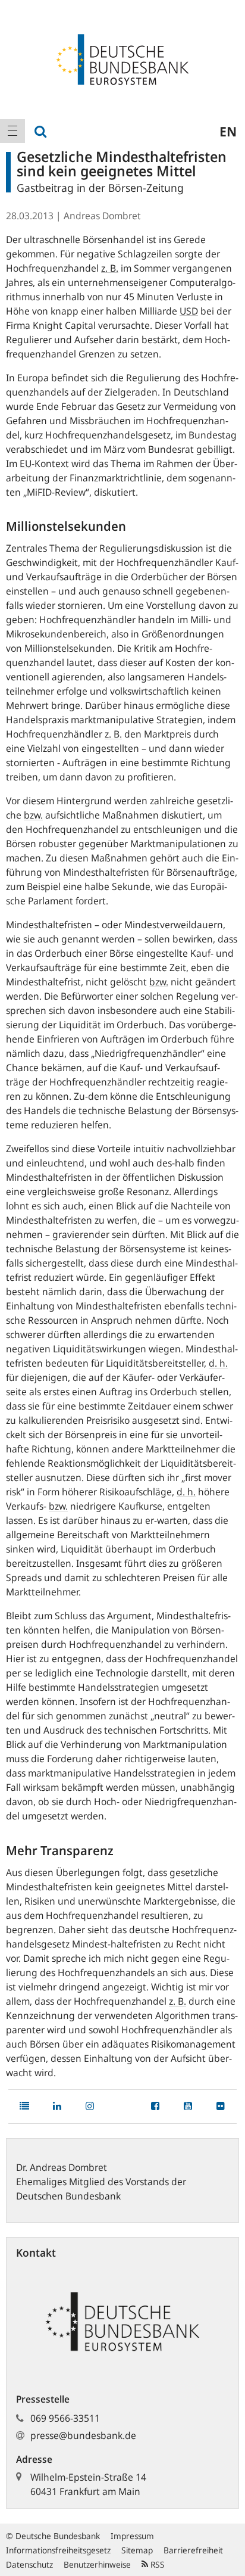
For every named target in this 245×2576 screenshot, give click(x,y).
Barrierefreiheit (193, 2550)
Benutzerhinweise (97, 2564)
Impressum (132, 2536)
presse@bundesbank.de (83, 2435)
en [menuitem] (228, 131)
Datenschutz (29, 2564)
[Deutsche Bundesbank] (122, 58)
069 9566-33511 (65, 2418)
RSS (156, 2564)
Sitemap (137, 2550)
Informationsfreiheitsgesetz (58, 2550)
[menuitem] (12, 131)
